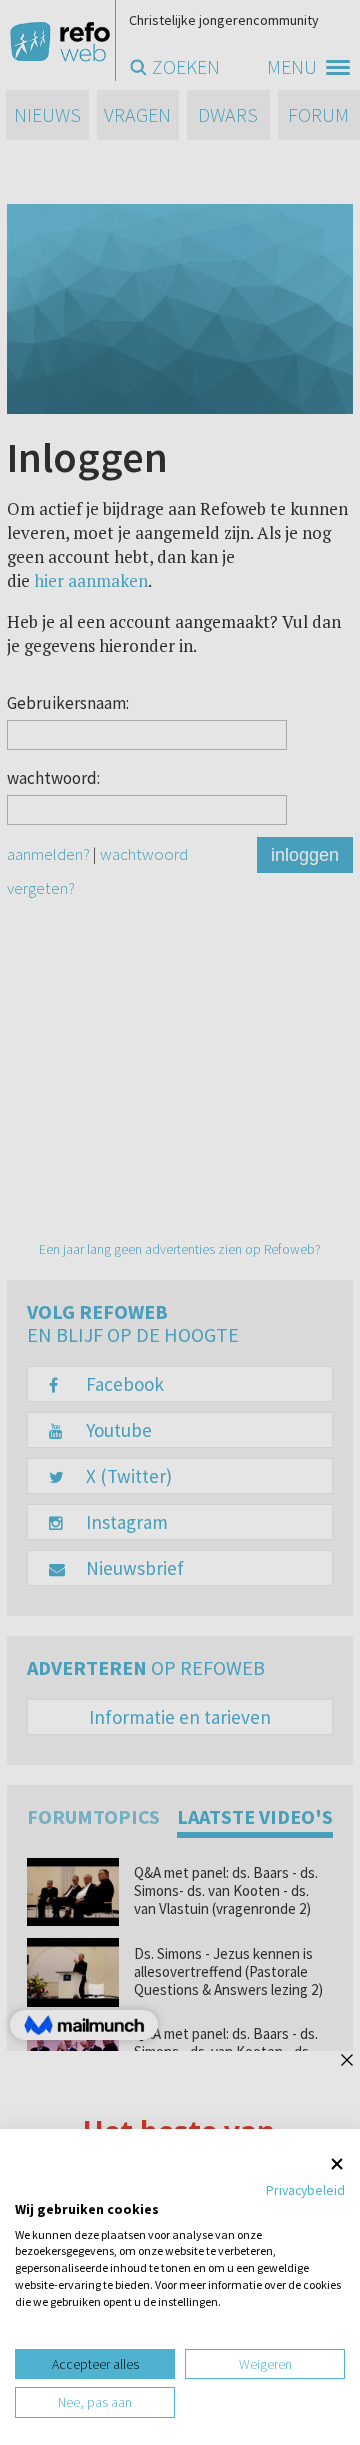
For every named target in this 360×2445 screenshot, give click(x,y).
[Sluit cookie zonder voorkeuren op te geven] (337, 2163)
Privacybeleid (305, 2190)
